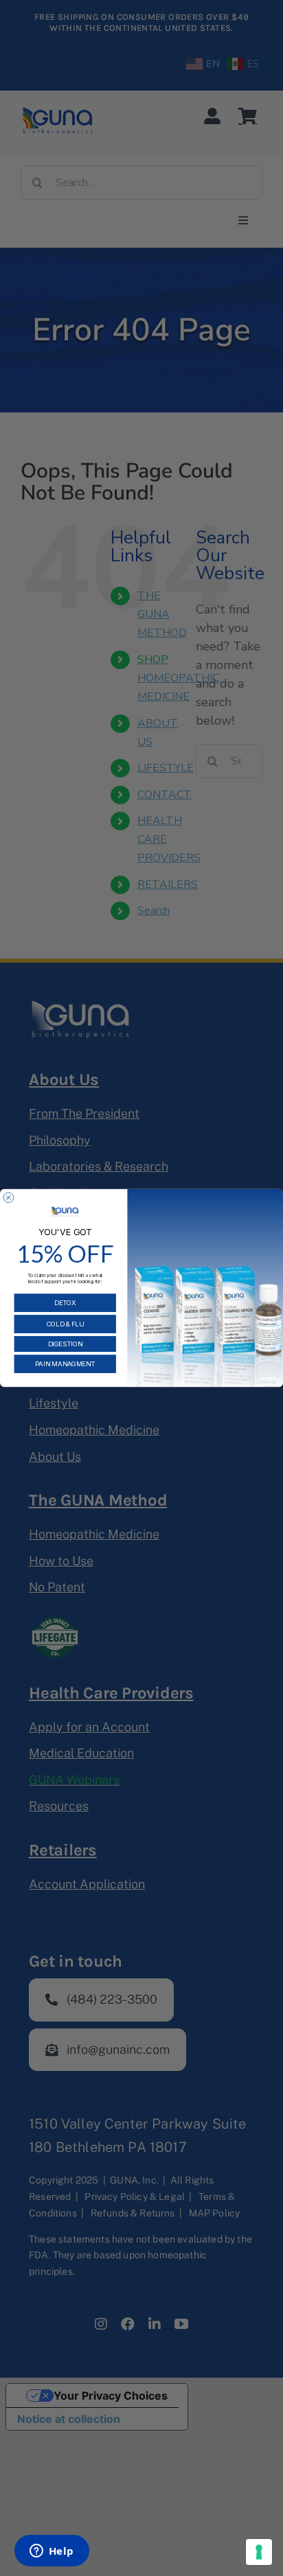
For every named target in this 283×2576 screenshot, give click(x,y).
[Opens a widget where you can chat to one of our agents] (52, 2552)
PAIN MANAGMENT (65, 1364)
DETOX (65, 1303)
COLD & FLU (65, 1324)
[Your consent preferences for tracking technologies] (259, 2552)
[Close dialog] (9, 1198)
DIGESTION (65, 1344)
